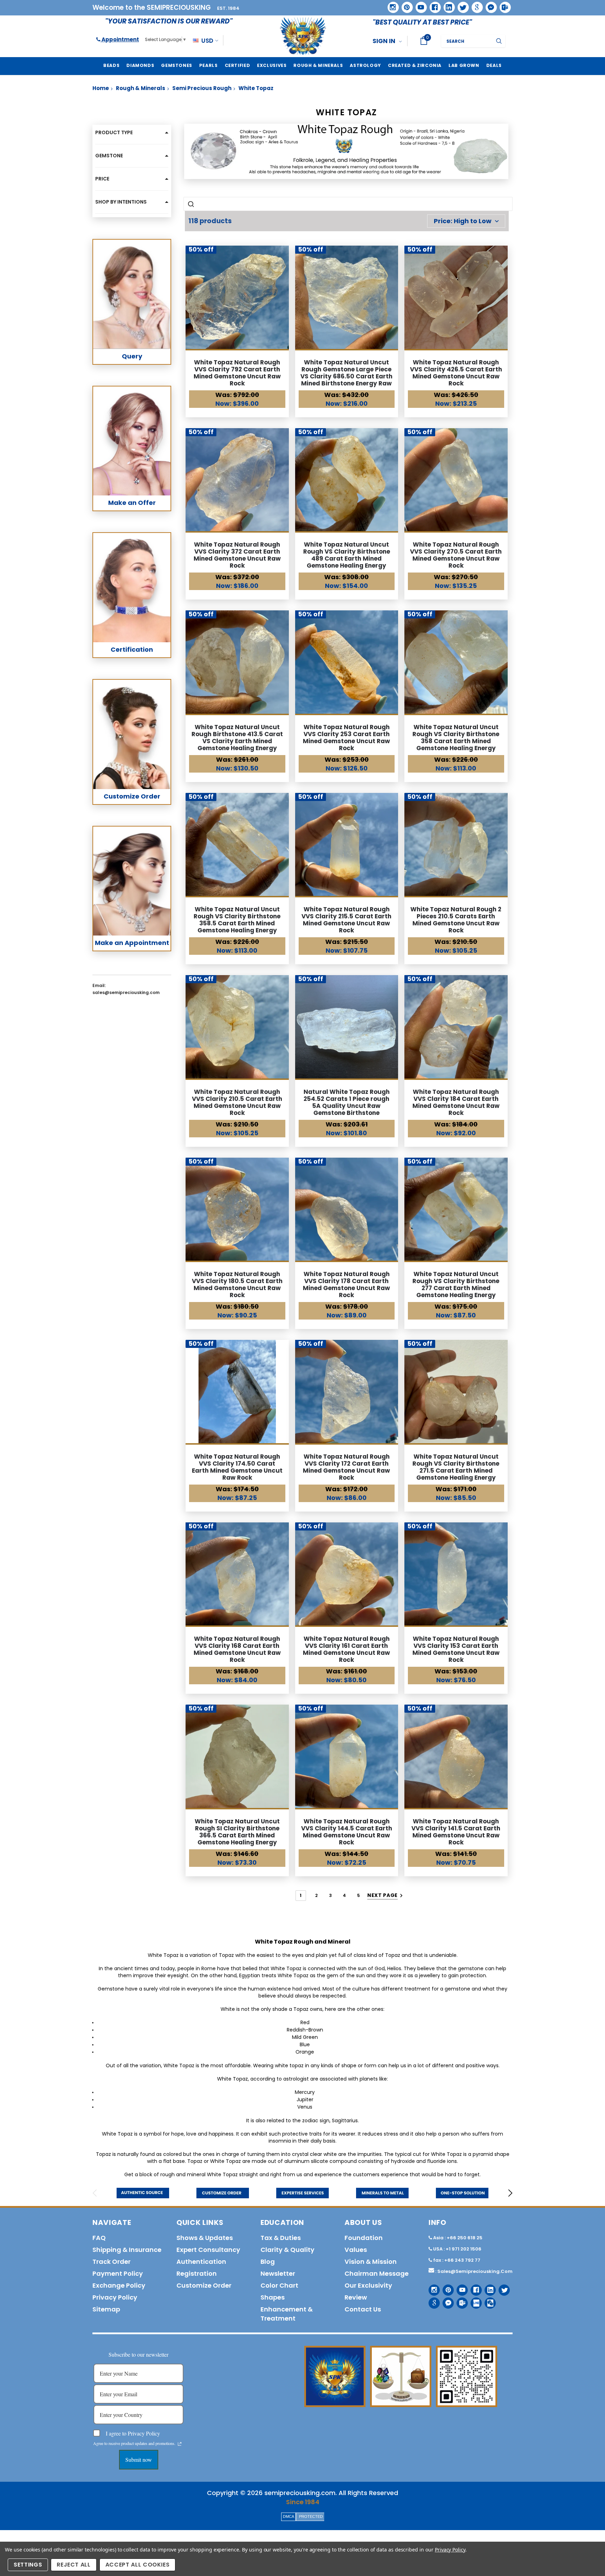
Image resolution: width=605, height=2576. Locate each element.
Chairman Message (377, 2273)
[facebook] (433, 5)
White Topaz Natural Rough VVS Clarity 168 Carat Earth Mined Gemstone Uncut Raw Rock (237, 1649)
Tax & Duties (281, 2238)
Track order (112, 2262)
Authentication (201, 2262)
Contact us (363, 2309)
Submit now (139, 2459)
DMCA (288, 2516)
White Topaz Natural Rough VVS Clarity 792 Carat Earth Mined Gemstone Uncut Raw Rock (237, 373)
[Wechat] (488, 2300)
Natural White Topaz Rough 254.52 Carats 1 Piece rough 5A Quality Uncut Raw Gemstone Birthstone (347, 1102)
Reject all (74, 2565)
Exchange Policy (119, 2285)
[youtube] (419, 5)
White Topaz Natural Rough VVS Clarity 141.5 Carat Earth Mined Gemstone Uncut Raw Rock (456, 1832)
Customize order (204, 2285)
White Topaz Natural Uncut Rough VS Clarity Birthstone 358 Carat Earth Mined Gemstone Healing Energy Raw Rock (456, 741)
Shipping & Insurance (127, 2250)
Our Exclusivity (368, 2285)
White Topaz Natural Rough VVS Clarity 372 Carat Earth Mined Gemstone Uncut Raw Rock (237, 555)
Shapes (273, 2297)
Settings (28, 2565)
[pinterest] (405, 5)
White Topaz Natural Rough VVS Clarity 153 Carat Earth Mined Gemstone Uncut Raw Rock (456, 1649)
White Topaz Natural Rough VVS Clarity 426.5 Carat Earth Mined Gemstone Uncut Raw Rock (456, 373)
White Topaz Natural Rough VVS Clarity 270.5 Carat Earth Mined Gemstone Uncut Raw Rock (456, 555)
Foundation (364, 2238)
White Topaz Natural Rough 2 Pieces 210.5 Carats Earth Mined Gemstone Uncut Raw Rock (456, 920)
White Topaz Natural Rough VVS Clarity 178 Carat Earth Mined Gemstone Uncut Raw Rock (346, 1284)
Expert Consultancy (208, 2250)
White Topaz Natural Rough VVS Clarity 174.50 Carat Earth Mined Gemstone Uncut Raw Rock (237, 1467)
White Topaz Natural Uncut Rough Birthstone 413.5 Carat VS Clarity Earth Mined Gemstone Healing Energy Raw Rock (237, 741)
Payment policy (118, 2273)
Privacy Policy (450, 2550)
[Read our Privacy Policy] (180, 2444)
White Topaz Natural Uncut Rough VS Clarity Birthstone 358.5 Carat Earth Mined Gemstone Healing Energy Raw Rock (237, 923)
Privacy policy (115, 2297)
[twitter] (461, 5)
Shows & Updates (205, 2238)
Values (356, 2250)
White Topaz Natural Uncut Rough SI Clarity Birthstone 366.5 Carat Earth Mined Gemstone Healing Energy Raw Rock (237, 1835)
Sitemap (106, 2309)
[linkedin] (447, 5)
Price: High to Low (463, 221)
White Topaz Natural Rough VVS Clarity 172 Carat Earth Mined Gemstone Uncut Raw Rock (346, 1467)
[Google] (475, 5)
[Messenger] (489, 5)
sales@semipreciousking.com (475, 2271)
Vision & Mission (371, 2262)
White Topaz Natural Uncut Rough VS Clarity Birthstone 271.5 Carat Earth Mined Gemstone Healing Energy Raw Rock (456, 1471)
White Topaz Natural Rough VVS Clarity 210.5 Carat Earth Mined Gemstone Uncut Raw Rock (237, 1102)
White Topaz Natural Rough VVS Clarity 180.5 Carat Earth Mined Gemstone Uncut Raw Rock (237, 1284)
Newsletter (278, 2273)
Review (356, 2297)
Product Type (114, 132)
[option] (143, 2193)
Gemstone (109, 156)
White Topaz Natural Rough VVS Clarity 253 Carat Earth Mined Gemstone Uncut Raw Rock (346, 738)
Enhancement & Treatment (287, 2314)
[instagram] (391, 5)
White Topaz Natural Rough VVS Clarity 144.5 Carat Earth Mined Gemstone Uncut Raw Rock (347, 1832)
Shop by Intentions (121, 202)
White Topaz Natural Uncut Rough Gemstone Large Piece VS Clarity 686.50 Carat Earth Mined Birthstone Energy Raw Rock (346, 376)
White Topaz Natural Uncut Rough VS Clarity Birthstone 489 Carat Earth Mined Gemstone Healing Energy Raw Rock (347, 559)
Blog (268, 2262)
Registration (197, 2273)
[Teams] (503, 5)
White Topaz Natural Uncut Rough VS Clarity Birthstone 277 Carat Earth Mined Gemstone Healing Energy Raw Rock (456, 1288)
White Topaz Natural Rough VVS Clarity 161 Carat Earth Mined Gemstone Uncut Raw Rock (346, 1649)
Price (102, 179)
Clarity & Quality (287, 2250)
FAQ (99, 2238)
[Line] (474, 2300)
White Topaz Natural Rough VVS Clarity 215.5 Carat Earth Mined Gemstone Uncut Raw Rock (346, 920)
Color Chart (279, 2285)
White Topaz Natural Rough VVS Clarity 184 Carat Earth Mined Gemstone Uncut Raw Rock (456, 1102)
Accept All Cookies (138, 2565)
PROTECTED (311, 2516)
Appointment (120, 39)
